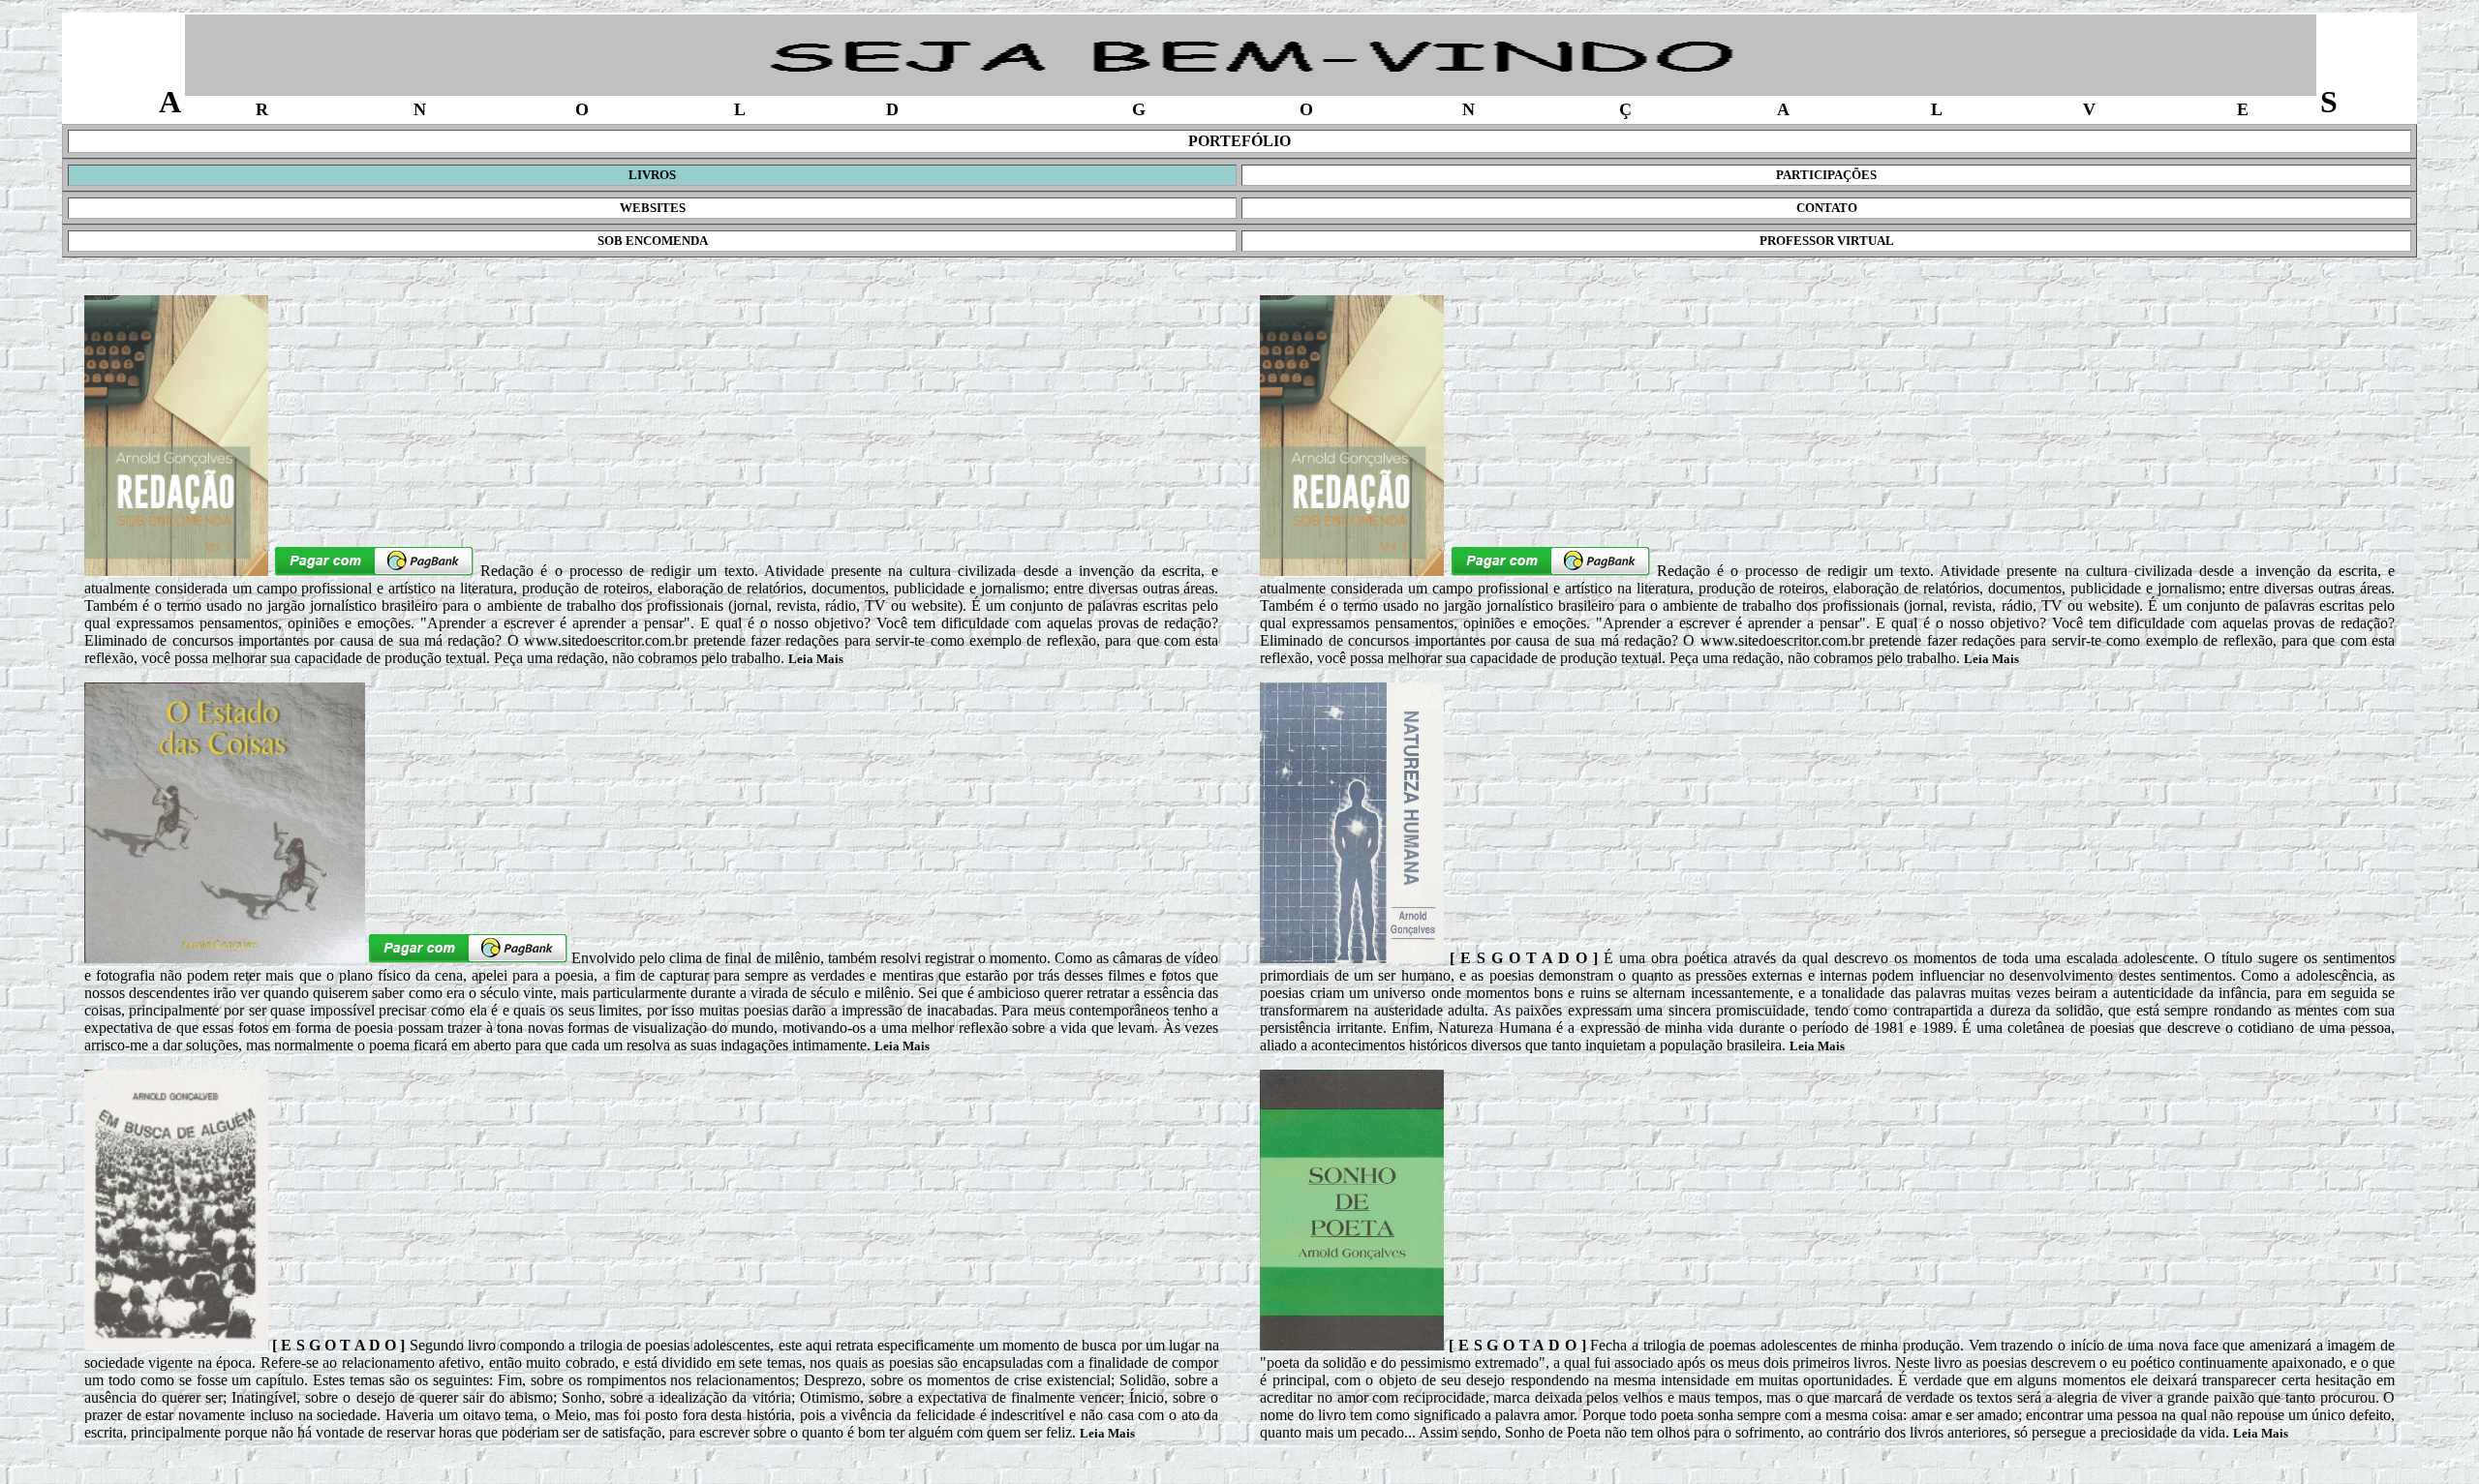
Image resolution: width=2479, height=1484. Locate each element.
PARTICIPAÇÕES (1826, 175)
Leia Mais (816, 659)
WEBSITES (653, 208)
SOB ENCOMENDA (653, 241)
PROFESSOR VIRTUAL (1827, 241)
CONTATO (1827, 208)
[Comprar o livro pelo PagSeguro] (468, 958)
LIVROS (652, 175)
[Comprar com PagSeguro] (374, 571)
